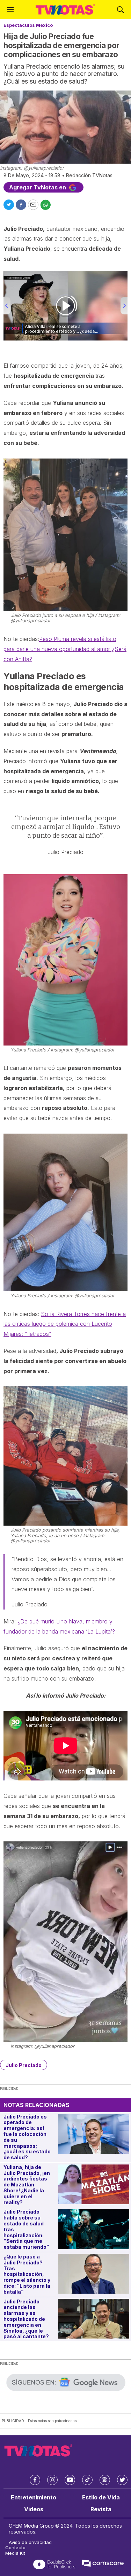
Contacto (15, 2548)
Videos (34, 2509)
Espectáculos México (28, 25)
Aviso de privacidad (30, 2542)
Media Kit (15, 2553)
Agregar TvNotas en (38, 187)
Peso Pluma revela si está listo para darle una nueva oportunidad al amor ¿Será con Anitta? (65, 649)
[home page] (65, 10)
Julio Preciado (24, 2065)
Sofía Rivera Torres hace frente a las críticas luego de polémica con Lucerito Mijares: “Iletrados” (65, 1324)
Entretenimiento (34, 2497)
